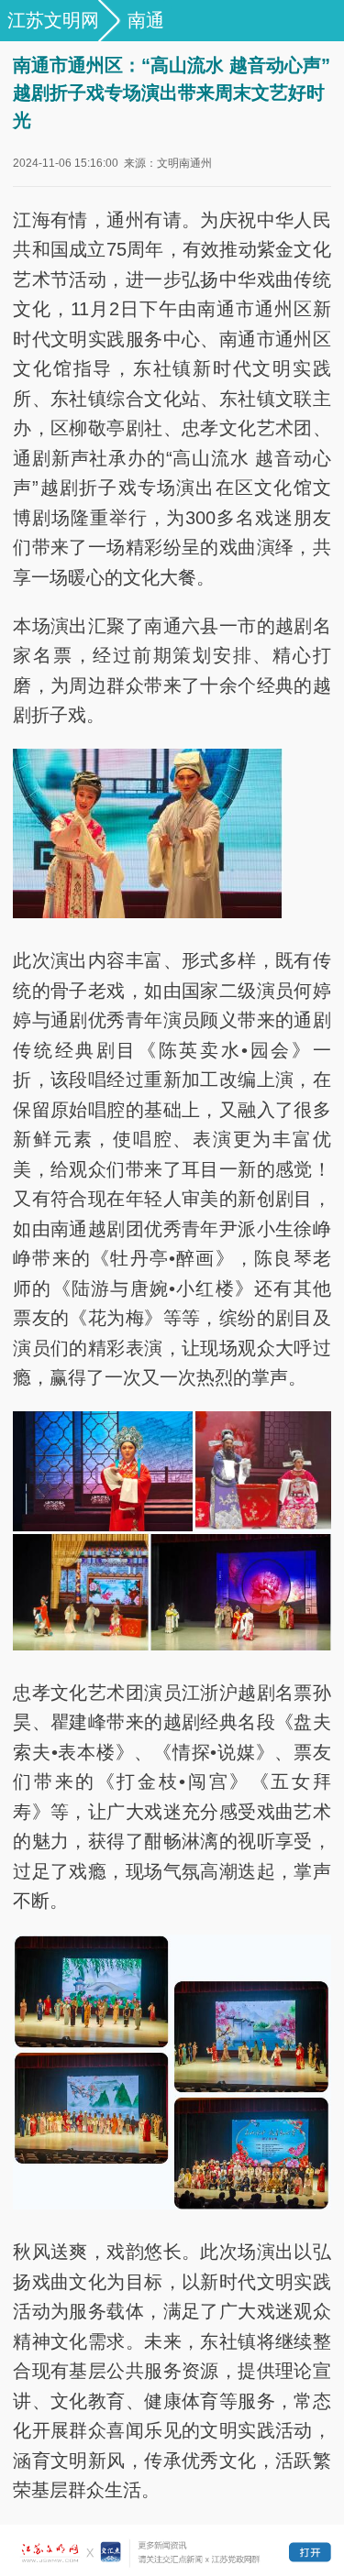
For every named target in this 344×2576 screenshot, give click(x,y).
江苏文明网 (53, 20)
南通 (146, 20)
